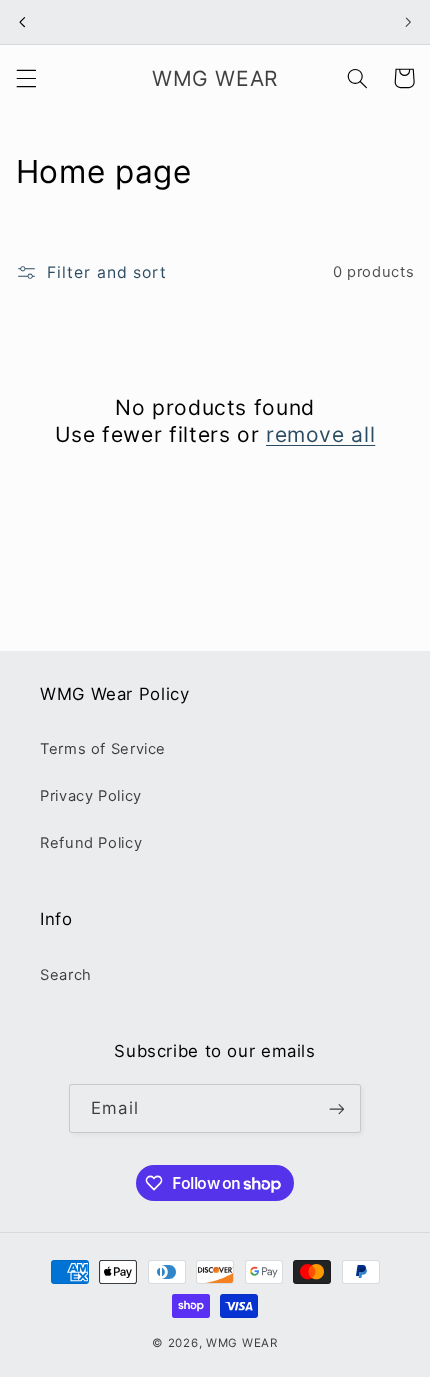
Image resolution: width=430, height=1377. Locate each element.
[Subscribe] (336, 1108)
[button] (26, 78)
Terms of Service (103, 749)
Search (66, 975)
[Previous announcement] (22, 22)
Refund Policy (91, 843)
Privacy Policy (91, 796)
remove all (320, 434)
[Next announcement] (408, 22)
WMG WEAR (242, 1343)
